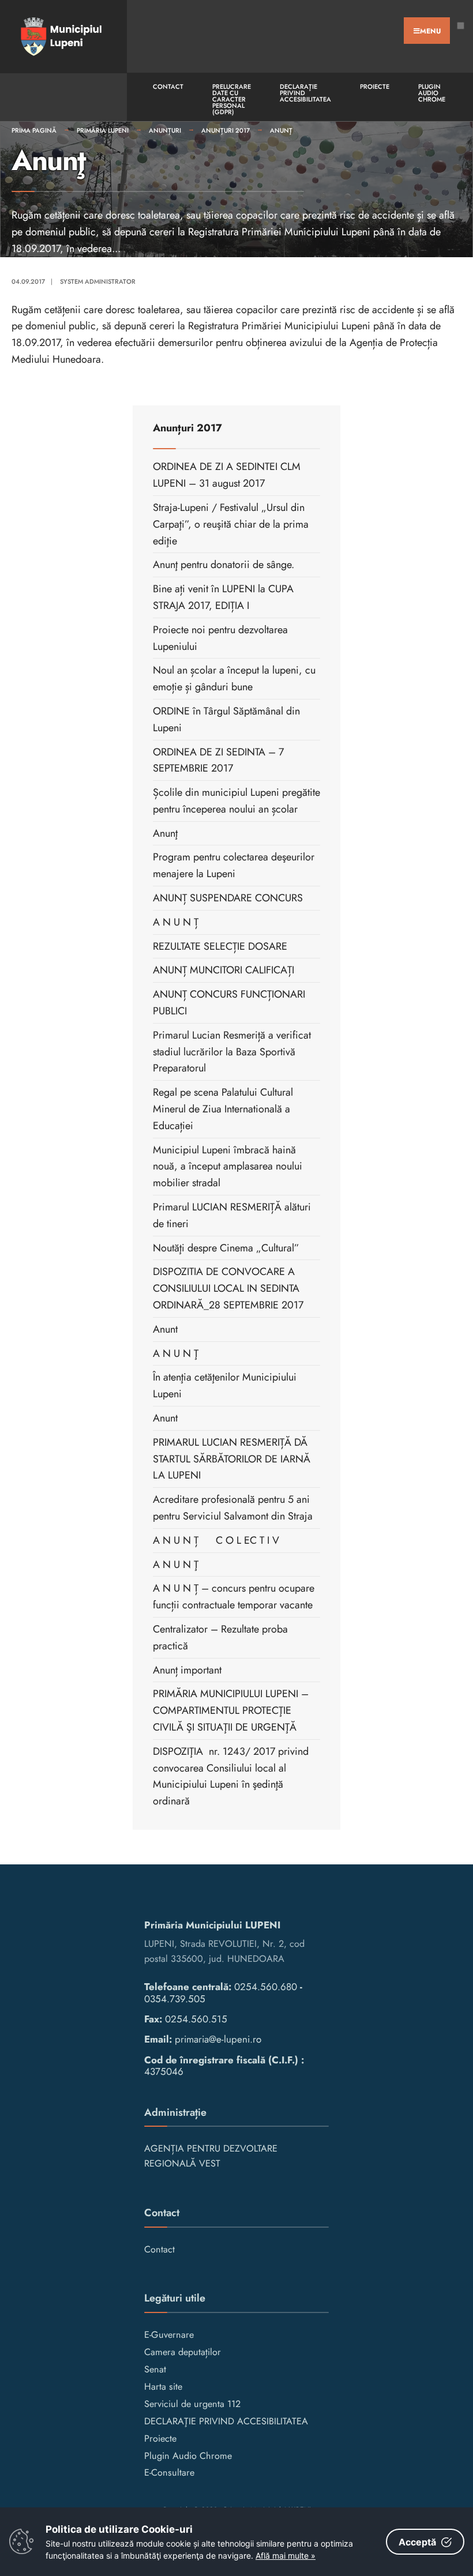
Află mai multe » (286, 2556)
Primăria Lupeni (103, 130)
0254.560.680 (266, 1987)
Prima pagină (34, 130)
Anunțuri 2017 (226, 130)
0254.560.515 (196, 2019)
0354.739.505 (175, 1999)
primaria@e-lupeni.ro (218, 2039)
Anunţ (281, 130)
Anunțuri (165, 130)
